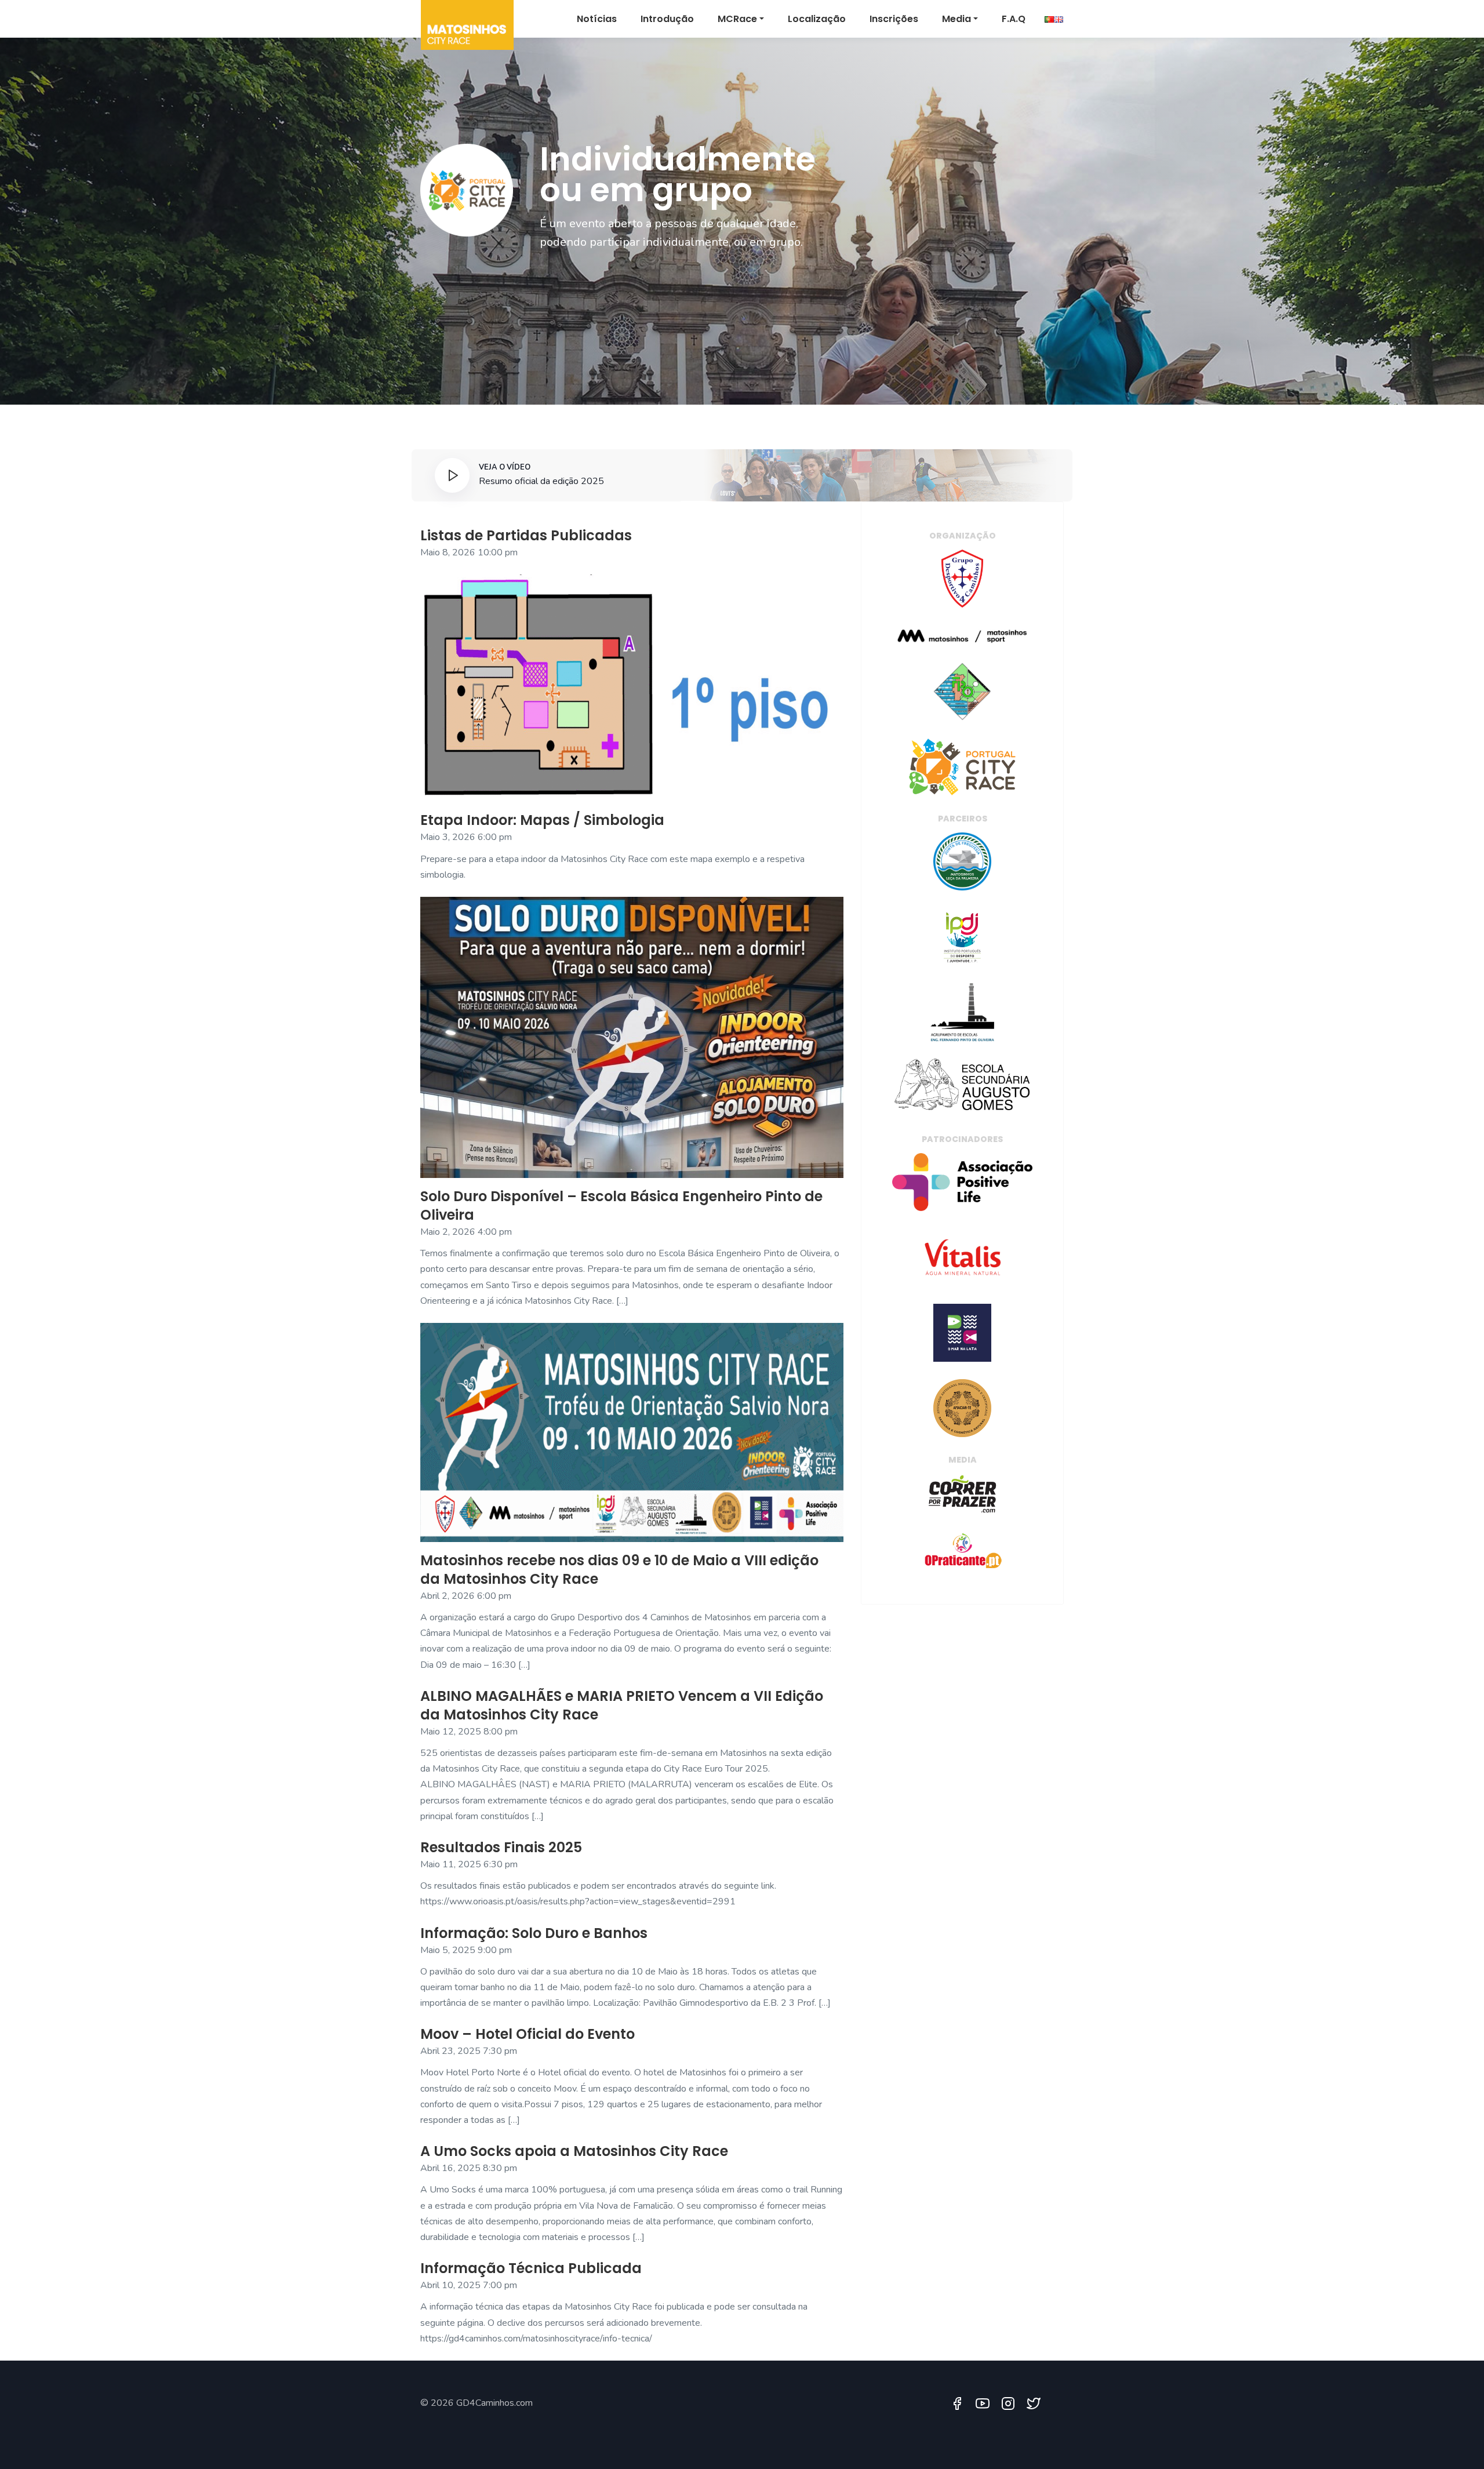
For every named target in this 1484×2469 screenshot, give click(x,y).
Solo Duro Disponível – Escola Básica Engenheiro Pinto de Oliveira (621, 1206)
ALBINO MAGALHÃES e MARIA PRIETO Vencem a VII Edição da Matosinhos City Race (622, 1705)
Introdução (667, 19)
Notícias (597, 19)
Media (956, 19)
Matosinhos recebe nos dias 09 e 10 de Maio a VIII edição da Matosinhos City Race (619, 1570)
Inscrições (894, 19)
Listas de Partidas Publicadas (526, 535)
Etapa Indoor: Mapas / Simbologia (542, 820)
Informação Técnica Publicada (531, 2268)
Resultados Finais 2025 (501, 1847)
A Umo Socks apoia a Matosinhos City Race (574, 2151)
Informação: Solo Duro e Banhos (534, 1933)
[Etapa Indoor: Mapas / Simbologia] (632, 688)
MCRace (737, 19)
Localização (817, 19)
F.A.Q (1014, 19)
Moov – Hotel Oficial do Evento (528, 2034)
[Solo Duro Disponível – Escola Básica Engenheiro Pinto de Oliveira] (632, 1037)
